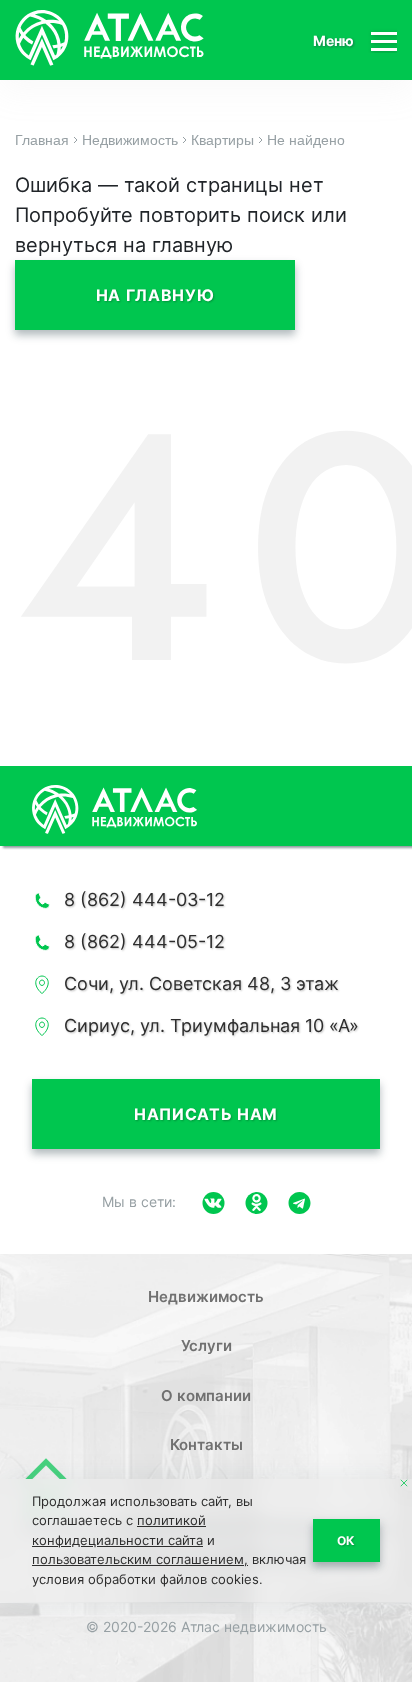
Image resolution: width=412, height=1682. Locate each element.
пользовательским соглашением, (140, 1559)
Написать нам (206, 1114)
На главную (155, 295)
